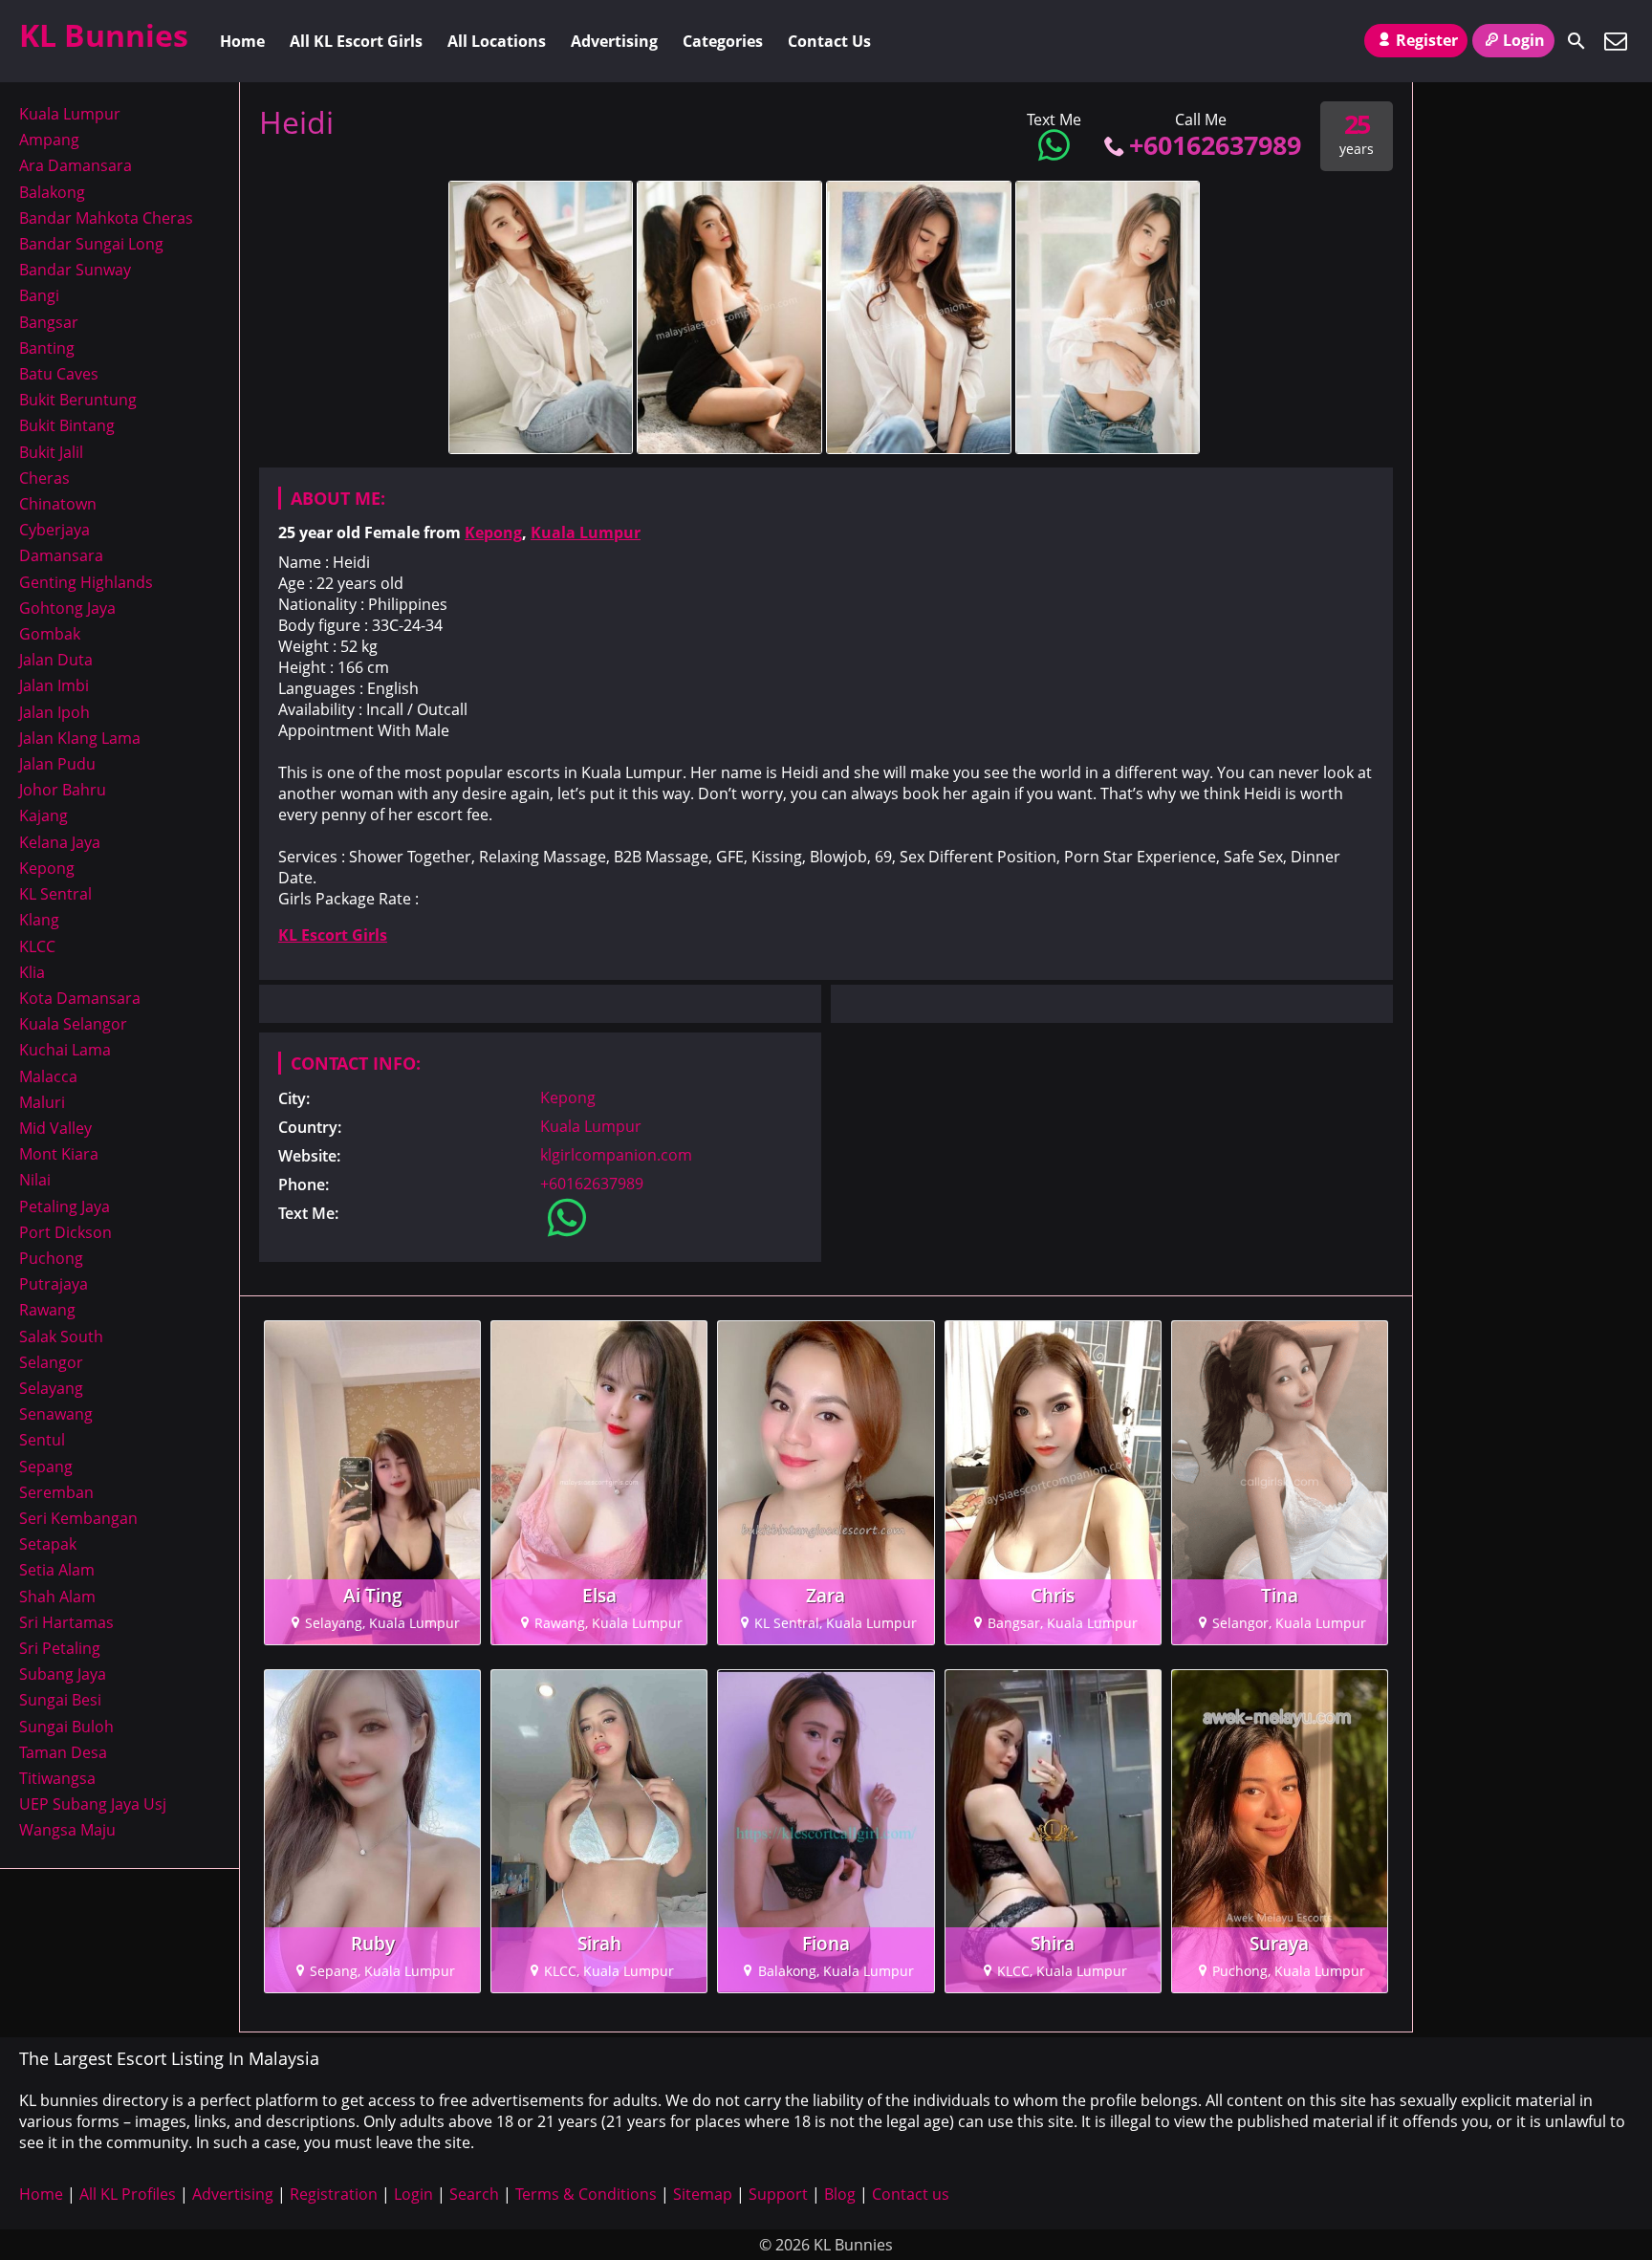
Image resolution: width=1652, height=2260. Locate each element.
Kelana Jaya (60, 842)
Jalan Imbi (54, 685)
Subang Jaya (63, 1674)
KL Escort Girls (333, 935)
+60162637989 (1215, 145)
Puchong (51, 1258)
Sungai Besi (60, 1700)
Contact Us (829, 41)
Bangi (39, 295)
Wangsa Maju (67, 1830)
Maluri (42, 1102)
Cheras (44, 478)
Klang (39, 920)
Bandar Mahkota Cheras (106, 218)
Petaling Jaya (65, 1206)
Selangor (51, 1362)
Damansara (61, 555)
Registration (334, 2194)
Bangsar (49, 322)
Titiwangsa (57, 1778)
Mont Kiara (59, 1154)
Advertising (614, 41)
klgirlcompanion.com (616, 1155)
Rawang (47, 1310)
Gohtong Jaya (67, 608)
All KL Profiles (128, 2194)
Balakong (52, 192)
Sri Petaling (60, 1648)
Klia (32, 972)
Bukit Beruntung (78, 400)
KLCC (37, 946)
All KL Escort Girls (356, 41)
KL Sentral (55, 894)
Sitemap (703, 2194)
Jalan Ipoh (54, 712)
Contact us (911, 2194)
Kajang (43, 815)
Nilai (35, 1180)
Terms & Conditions (586, 2194)
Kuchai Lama (65, 1050)
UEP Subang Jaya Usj (93, 1804)
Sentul (42, 1440)
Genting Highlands (86, 582)
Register (1427, 40)
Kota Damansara (80, 998)
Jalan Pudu (57, 764)
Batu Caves (59, 374)
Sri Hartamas (66, 1622)
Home (242, 41)
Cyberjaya (54, 530)
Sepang (46, 1467)
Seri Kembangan (78, 1518)
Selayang (51, 1388)
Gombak (50, 634)
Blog (840, 2194)
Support (778, 2194)
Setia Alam (57, 1570)
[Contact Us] (1616, 41)
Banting (47, 348)
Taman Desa (63, 1752)
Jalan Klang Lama (80, 738)
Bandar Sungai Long (91, 244)
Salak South (61, 1336)
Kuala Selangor (73, 1024)
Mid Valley (55, 1128)
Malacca (48, 1076)
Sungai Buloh (66, 1727)
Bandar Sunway (75, 270)
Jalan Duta (56, 660)
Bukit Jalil (51, 452)
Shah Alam (57, 1597)
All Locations (497, 41)
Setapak (48, 1544)
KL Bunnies (104, 35)
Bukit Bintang (67, 425)
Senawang (56, 1414)
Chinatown (58, 504)
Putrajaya (54, 1284)
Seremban (56, 1492)
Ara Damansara (76, 165)
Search (474, 2194)
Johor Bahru (63, 790)
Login (1524, 40)
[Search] (1576, 41)
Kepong (493, 532)
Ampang (49, 140)
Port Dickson (65, 1232)
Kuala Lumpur (586, 532)
